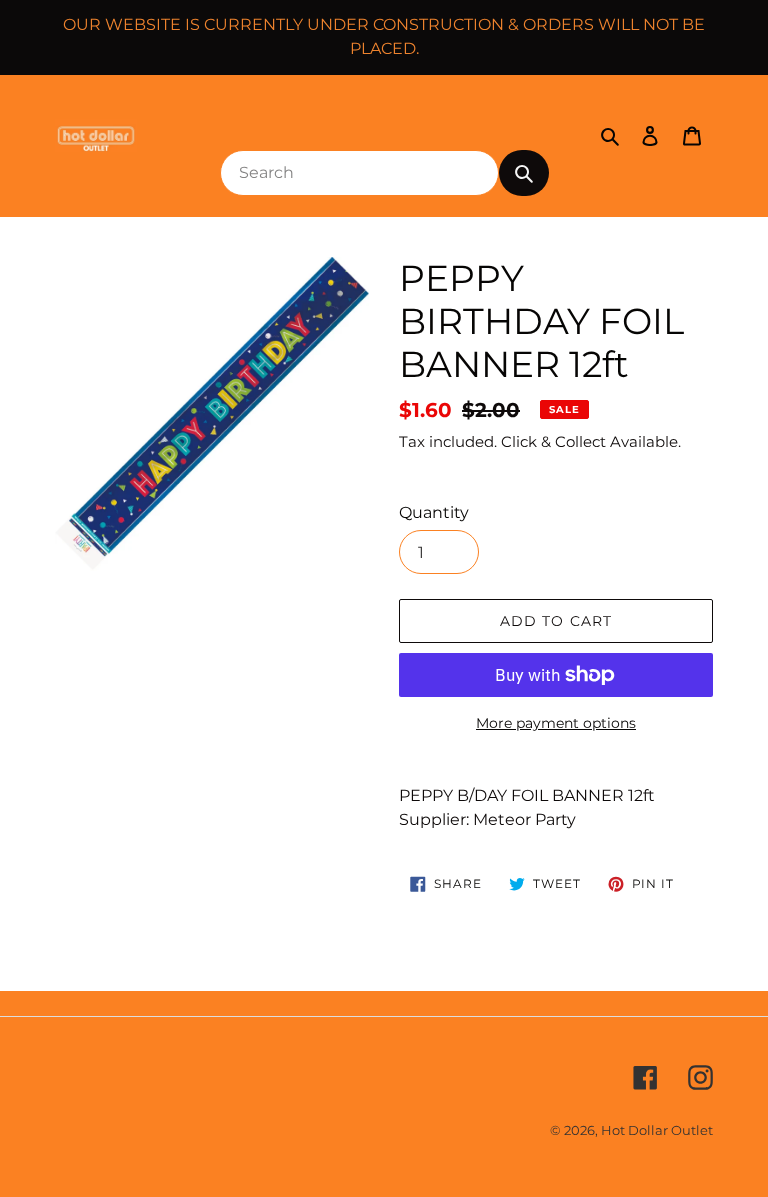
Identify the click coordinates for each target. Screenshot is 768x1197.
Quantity (434, 512)
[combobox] (359, 173)
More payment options (556, 723)
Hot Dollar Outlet (657, 1130)
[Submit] (524, 173)
